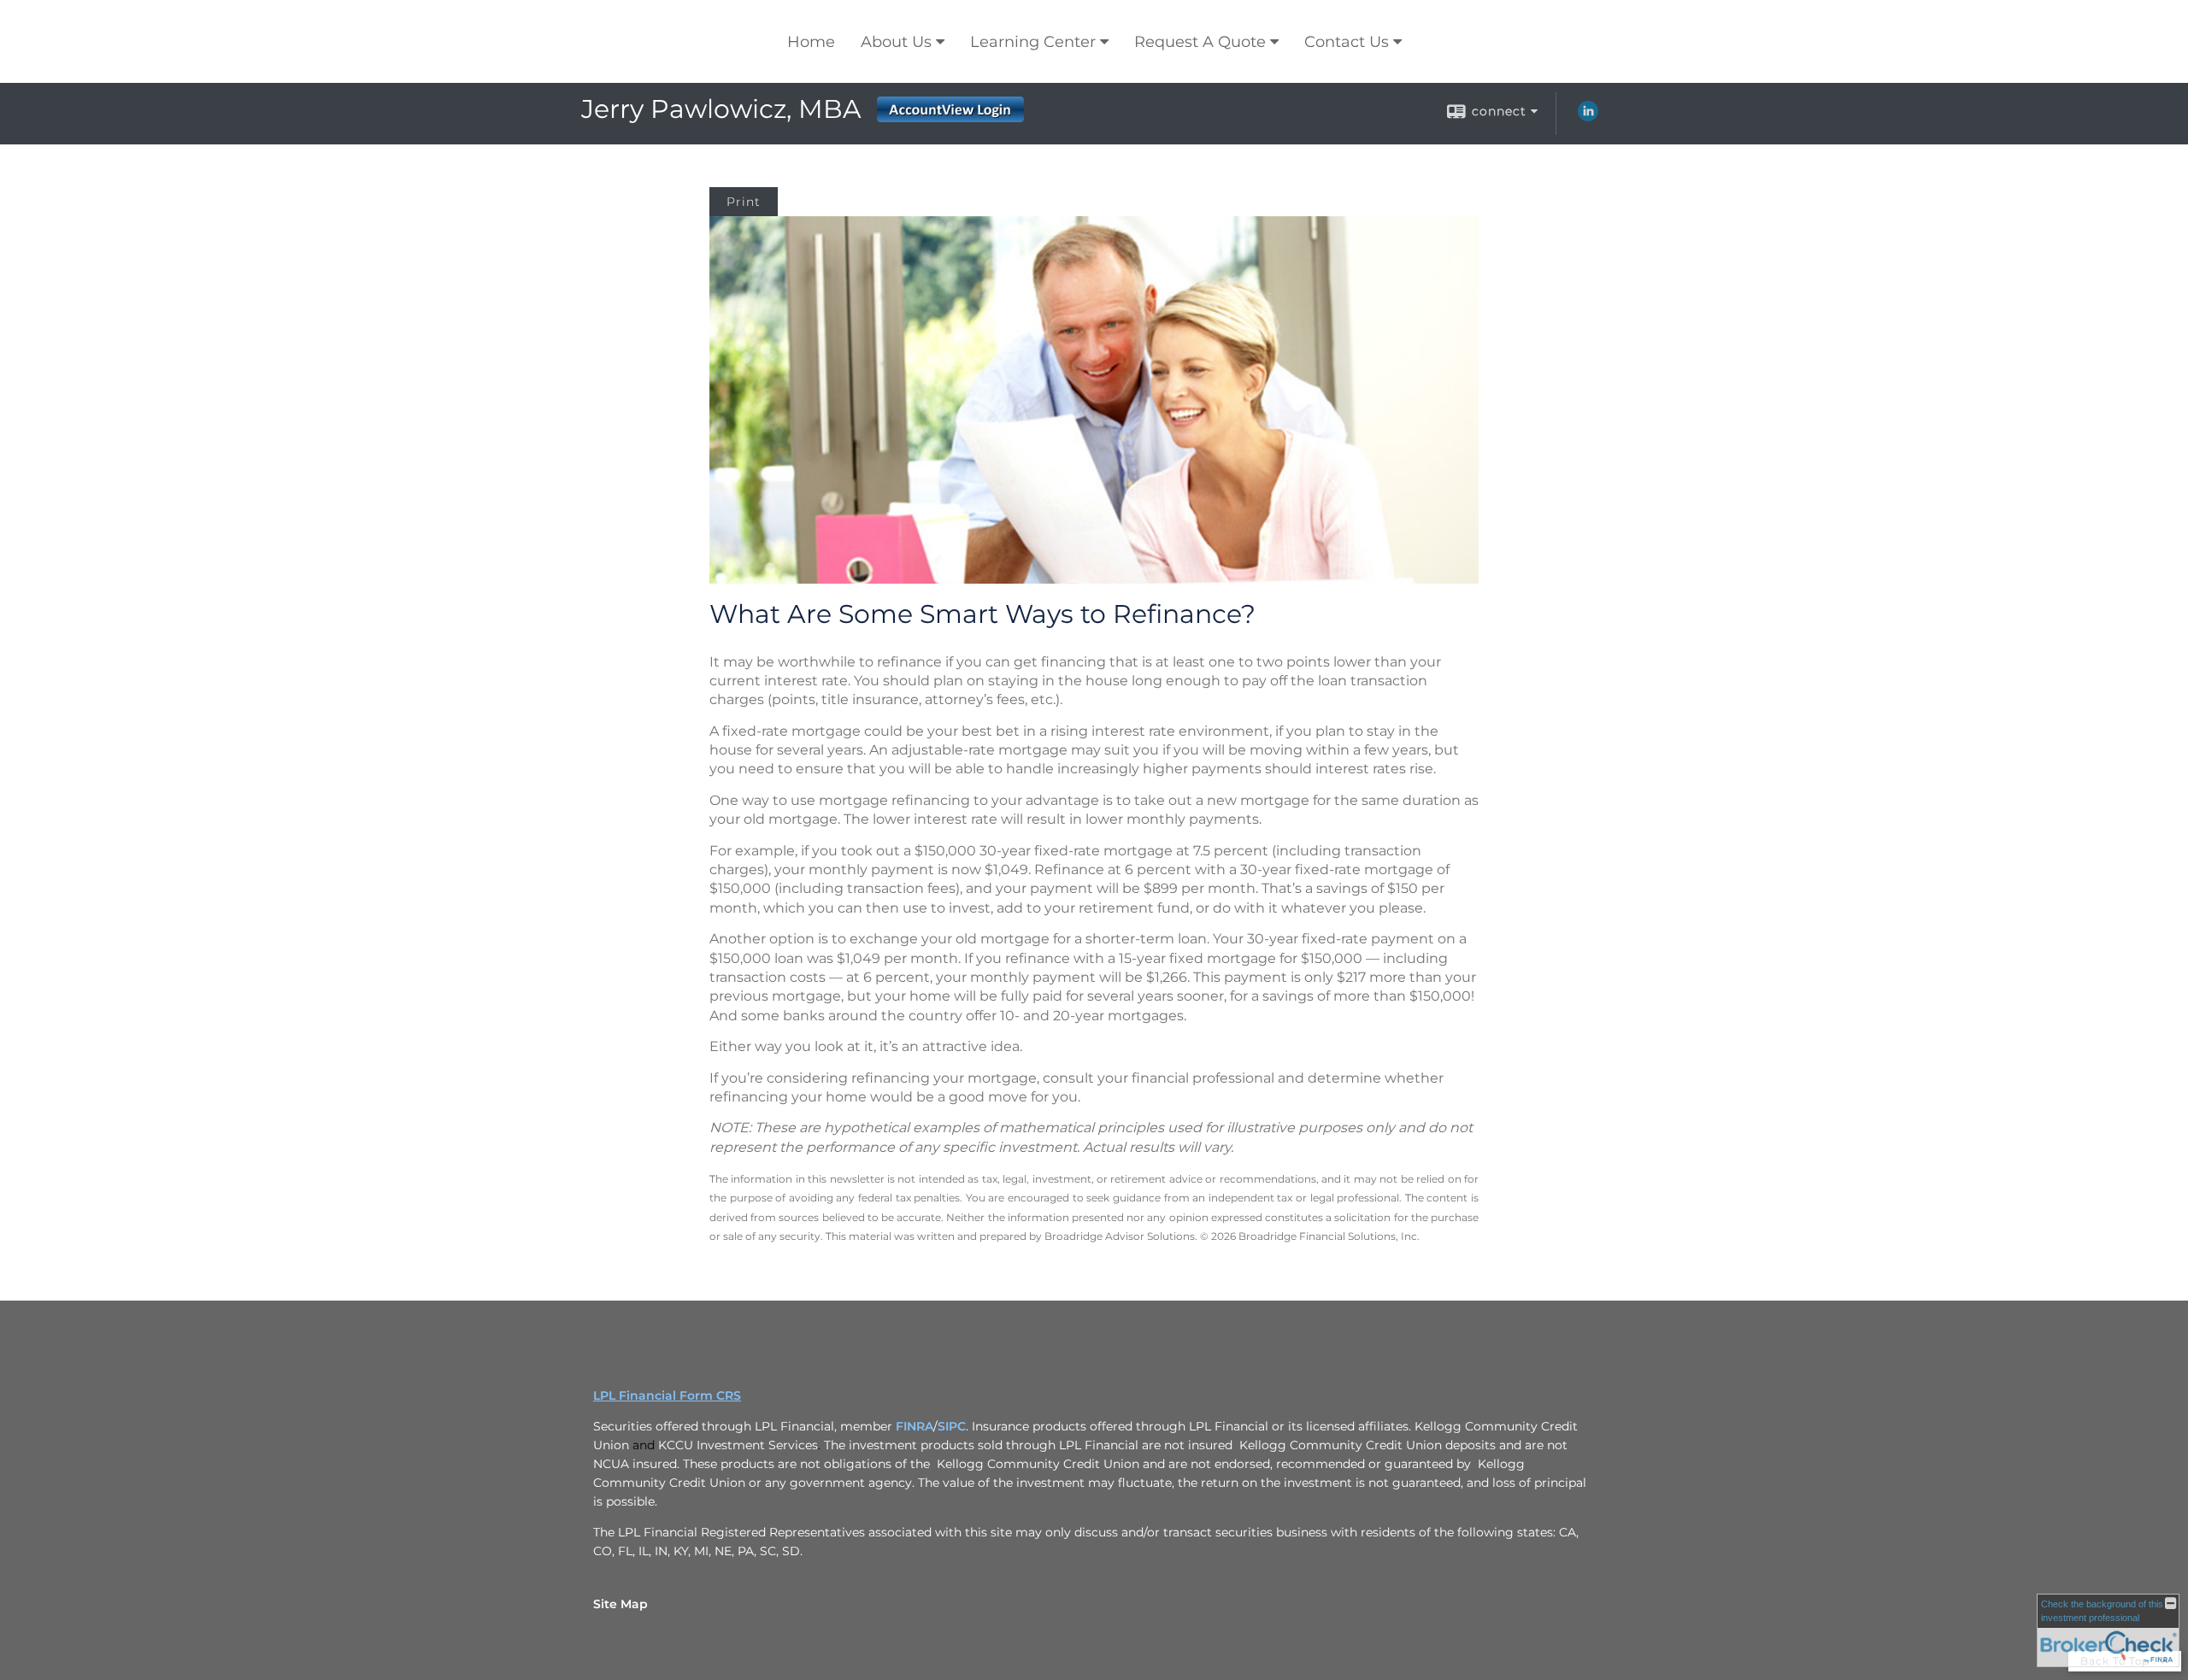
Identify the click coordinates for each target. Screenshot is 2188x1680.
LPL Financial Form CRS (667, 1395)
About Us (896, 42)
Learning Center (1033, 42)
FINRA (915, 1426)
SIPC (952, 1426)
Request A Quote (1200, 42)
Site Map (621, 1604)
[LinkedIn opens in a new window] (1588, 117)
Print (744, 202)
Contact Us (1347, 42)
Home (811, 42)
